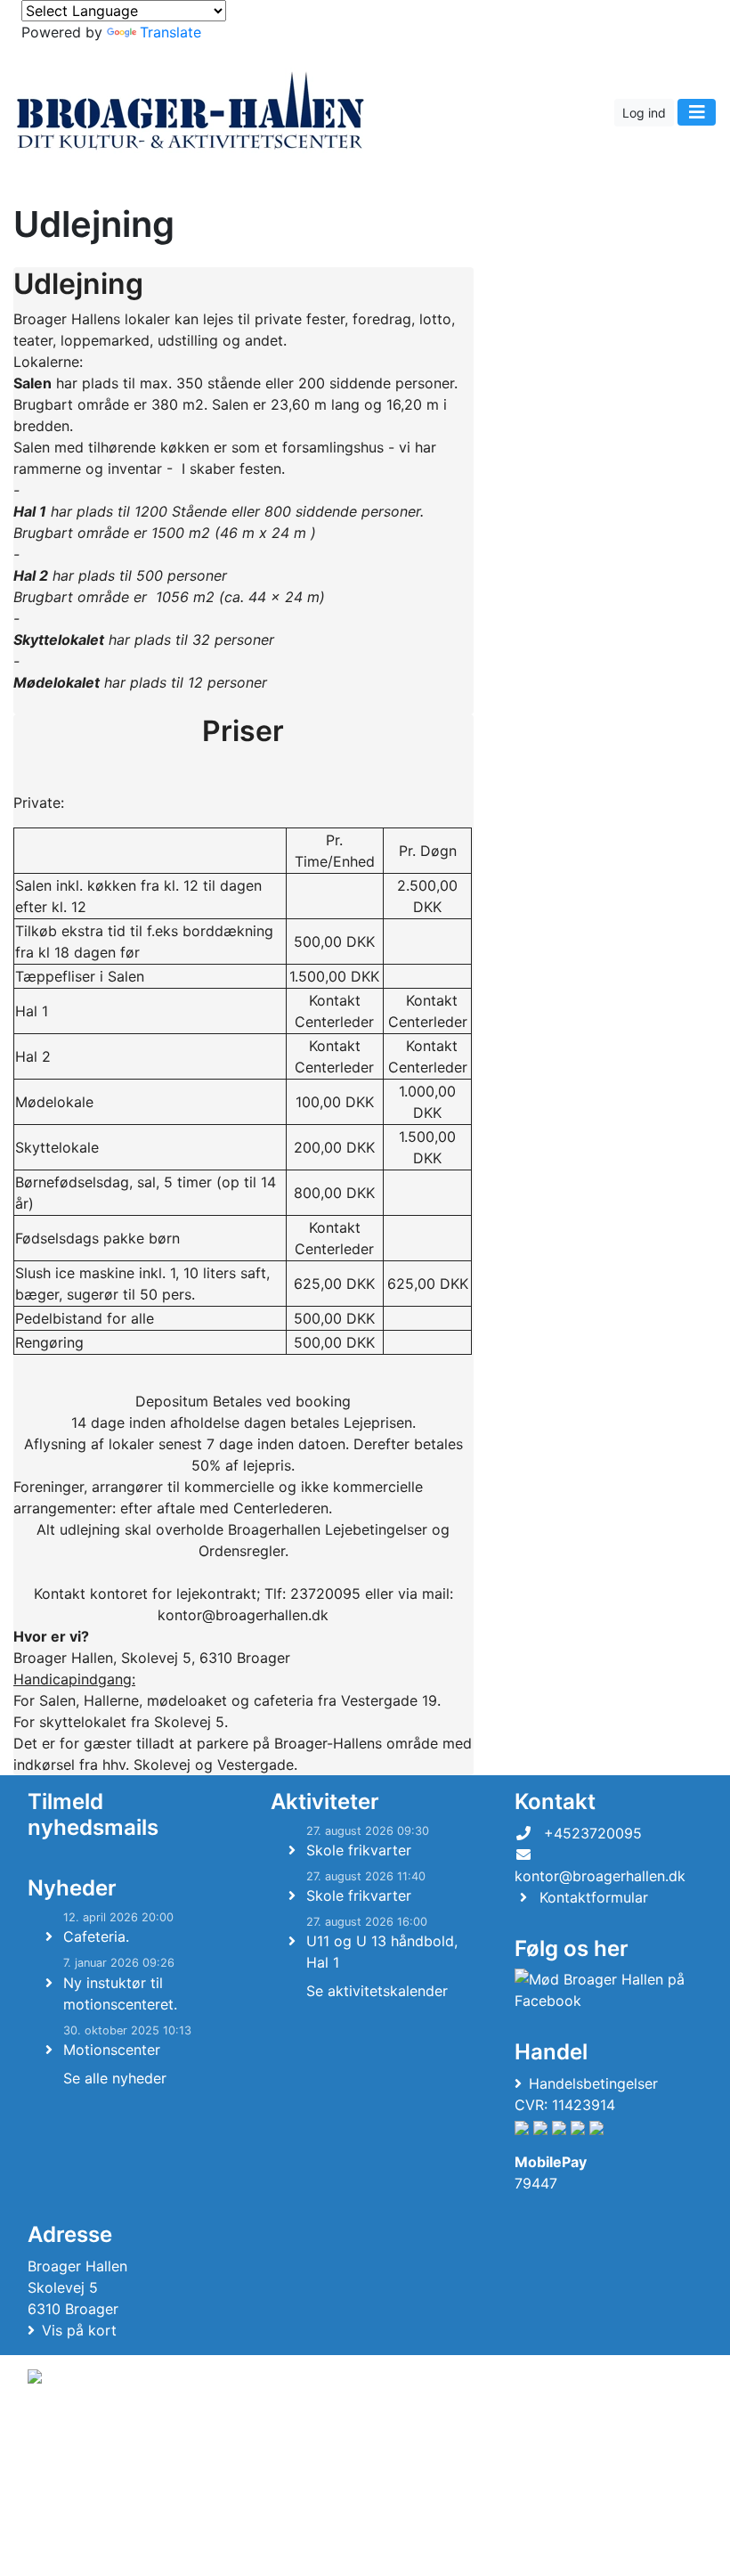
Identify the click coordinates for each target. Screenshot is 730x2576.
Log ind (644, 113)
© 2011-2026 (64, 2467)
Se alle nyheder (115, 2078)
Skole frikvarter (359, 1850)
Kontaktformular (594, 1897)
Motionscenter (112, 2050)
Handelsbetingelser (593, 2083)
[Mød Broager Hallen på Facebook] (605, 1990)
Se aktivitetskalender (377, 1991)
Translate (170, 32)
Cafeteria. (96, 1936)
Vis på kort (79, 2330)
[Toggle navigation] (697, 112)
